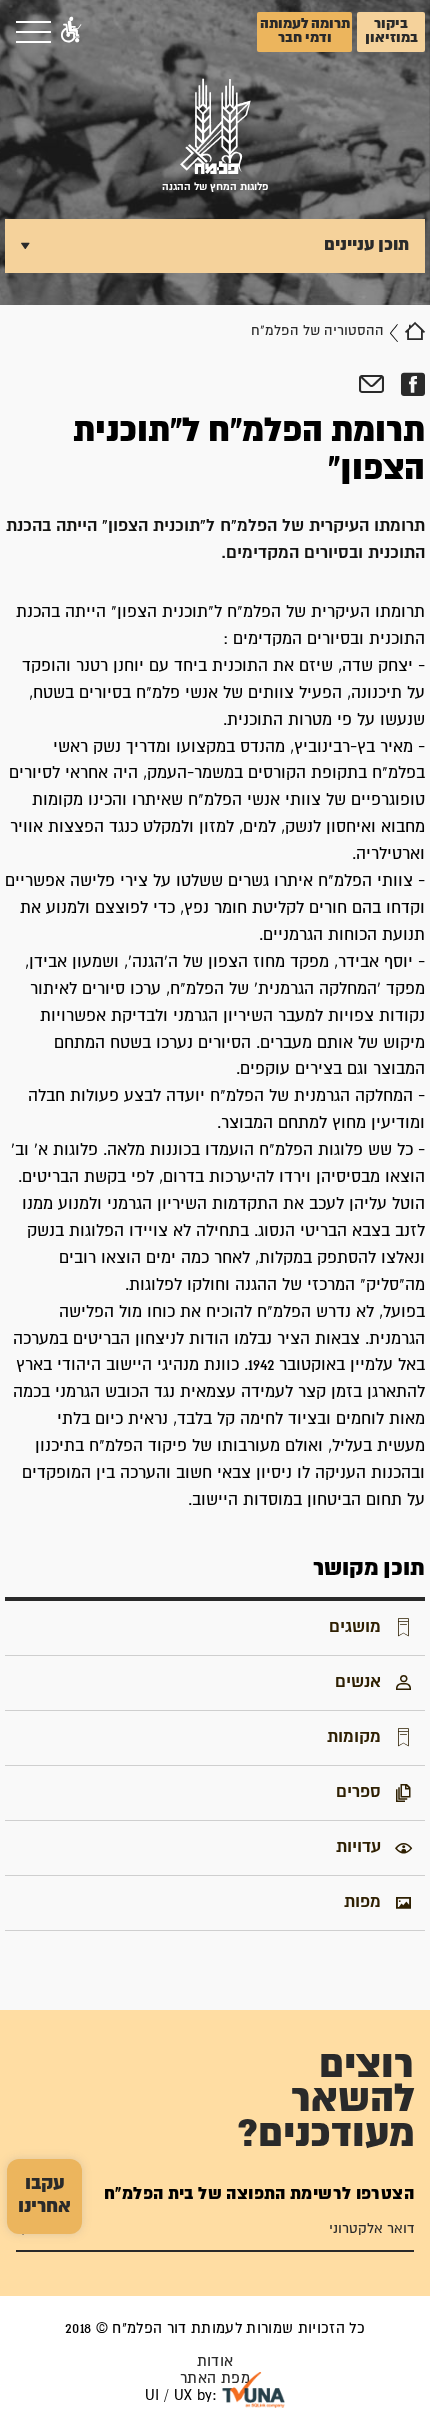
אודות (215, 2361)
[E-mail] (371, 385)
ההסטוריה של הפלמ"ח (317, 331)
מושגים (355, 1627)
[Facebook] (412, 385)
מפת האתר (215, 2378)
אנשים (358, 1682)
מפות (362, 1902)
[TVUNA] (253, 2390)
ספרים (358, 1792)
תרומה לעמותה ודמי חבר (305, 31)
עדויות (358, 1847)
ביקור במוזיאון (391, 31)
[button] (71, 32)
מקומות (354, 1737)
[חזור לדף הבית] (415, 331)
